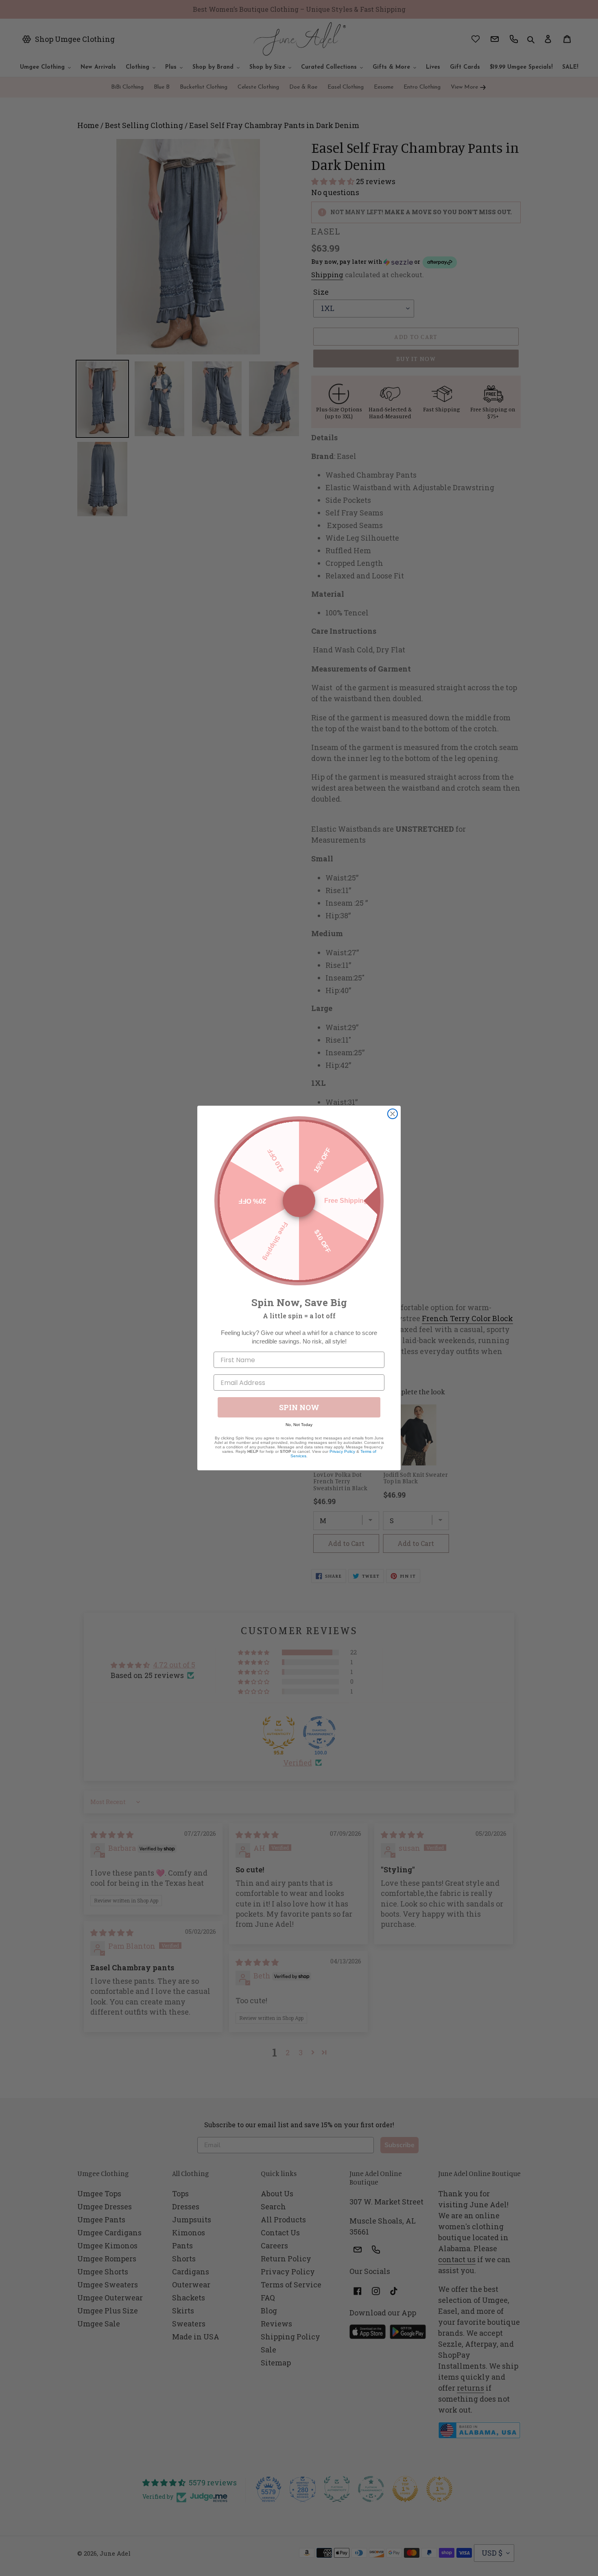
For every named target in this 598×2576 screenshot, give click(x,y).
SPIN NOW (299, 1407)
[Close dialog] (393, 1114)
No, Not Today (299, 1425)
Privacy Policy (342, 1451)
